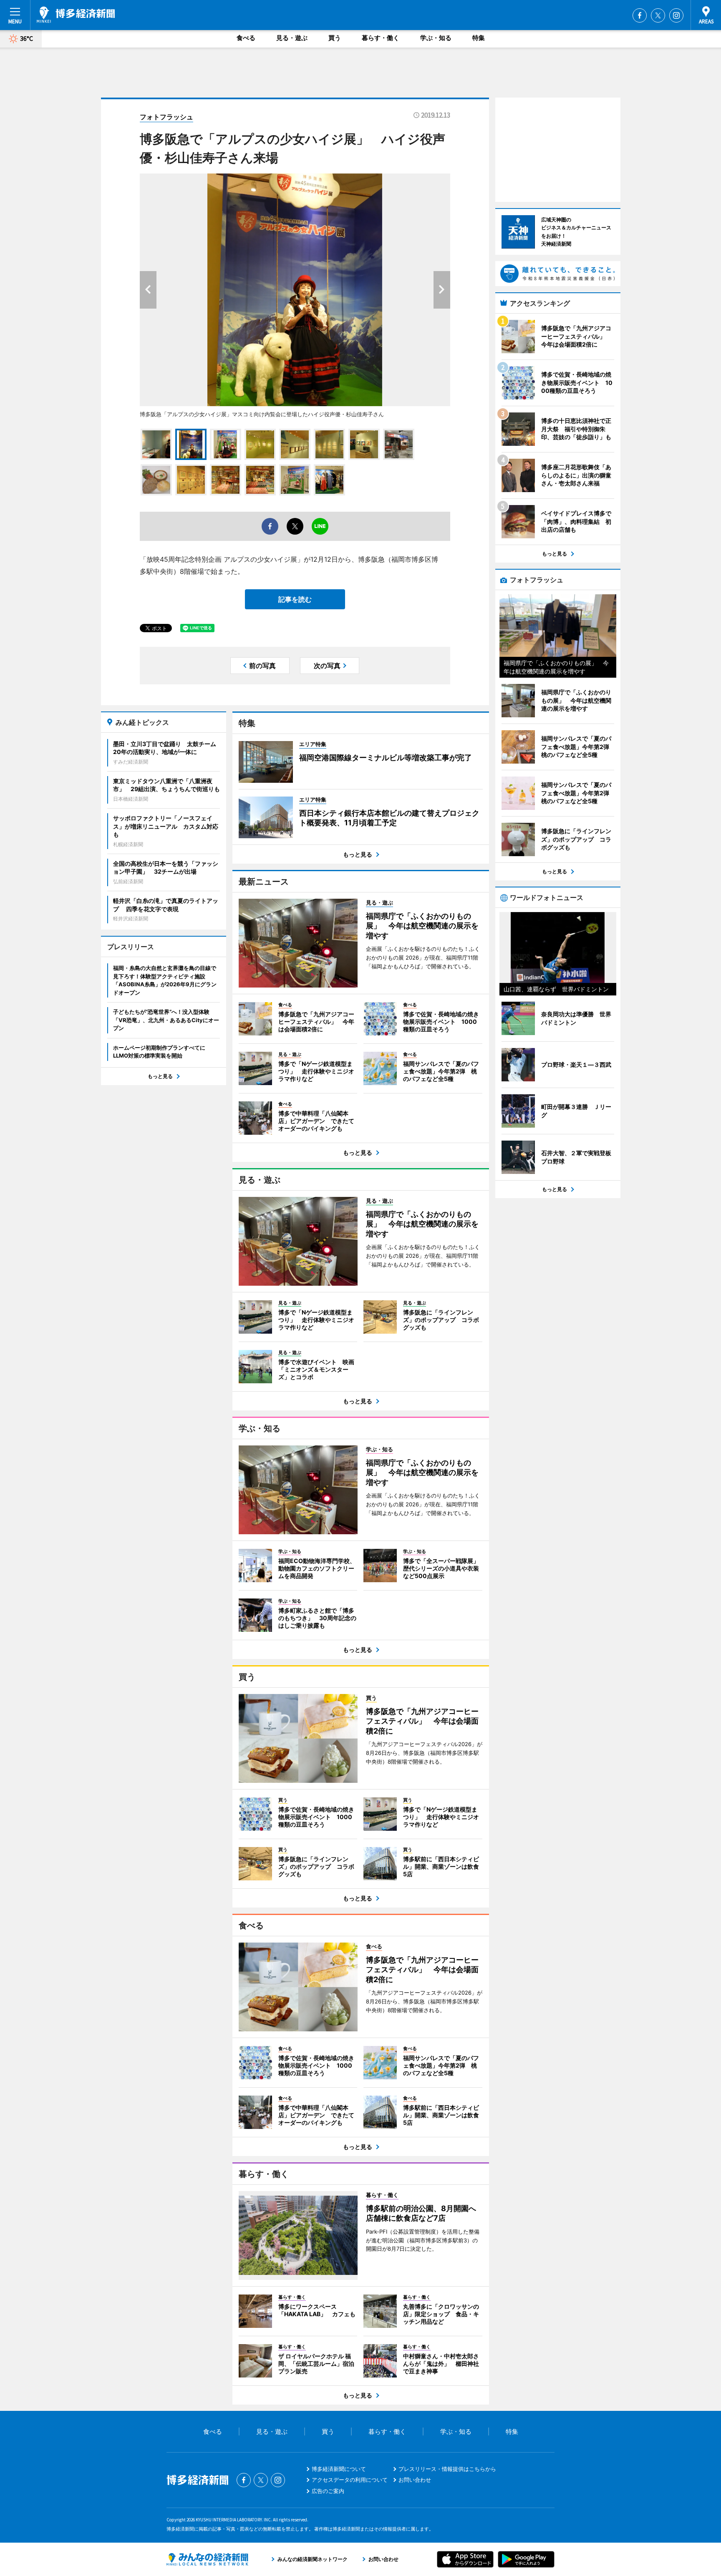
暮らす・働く (381, 38)
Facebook (640, 15)
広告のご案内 (328, 2491)
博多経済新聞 (76, 15)
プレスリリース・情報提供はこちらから (447, 2469)
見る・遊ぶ (292, 38)
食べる (246, 38)
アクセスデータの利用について (350, 2480)
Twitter (658, 15)
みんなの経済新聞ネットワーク (207, 2559)
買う (335, 38)
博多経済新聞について (339, 2469)
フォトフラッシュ (166, 117)
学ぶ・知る (436, 38)
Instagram (676, 15)
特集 (479, 38)
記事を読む (295, 599)
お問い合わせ (415, 2480)
